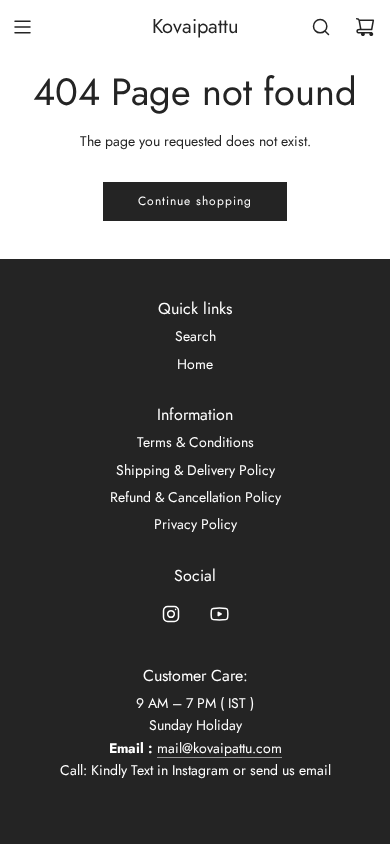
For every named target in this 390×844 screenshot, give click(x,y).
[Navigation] (22, 27)
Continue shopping (195, 201)
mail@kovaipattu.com (219, 748)
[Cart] (365, 27)
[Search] (321, 27)
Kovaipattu (195, 27)
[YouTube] (219, 614)
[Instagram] (171, 614)
